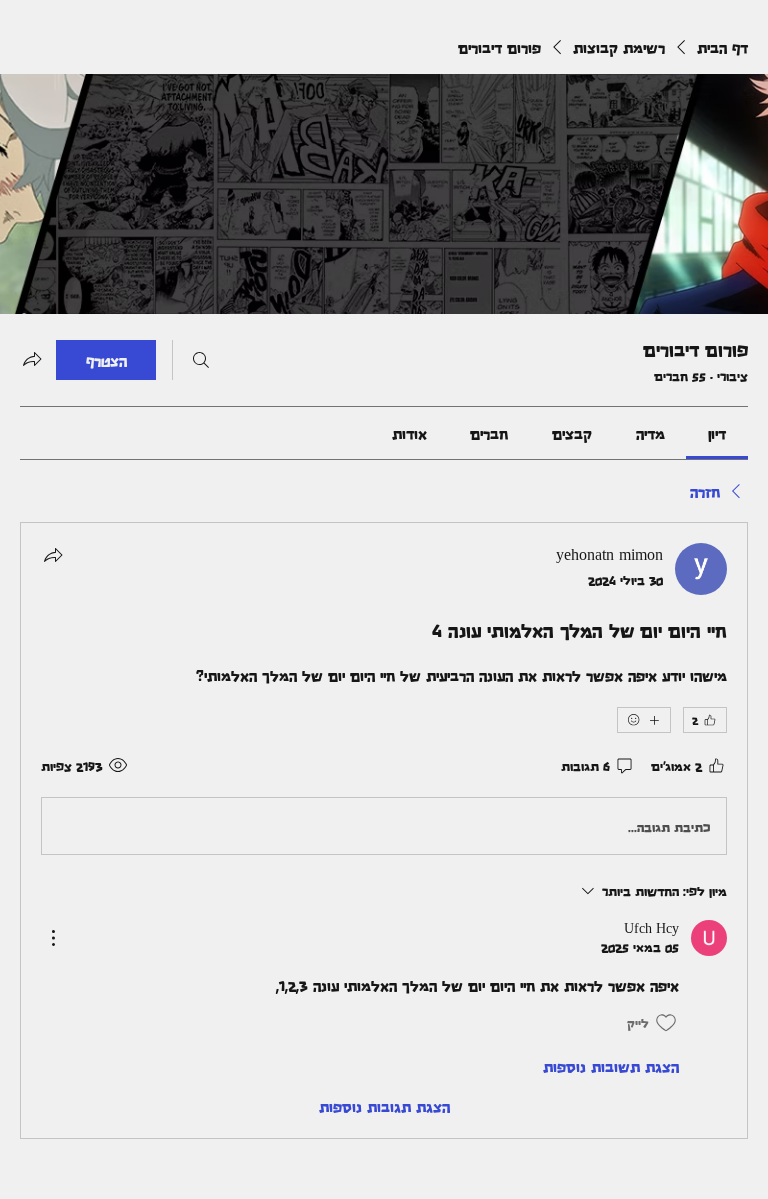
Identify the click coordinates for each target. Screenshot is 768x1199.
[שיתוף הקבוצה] (32, 359)
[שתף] (53, 555)
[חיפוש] (201, 360)
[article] (384, 830)
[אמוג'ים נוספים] (644, 720)
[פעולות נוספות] (53, 938)
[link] (717, 432)
